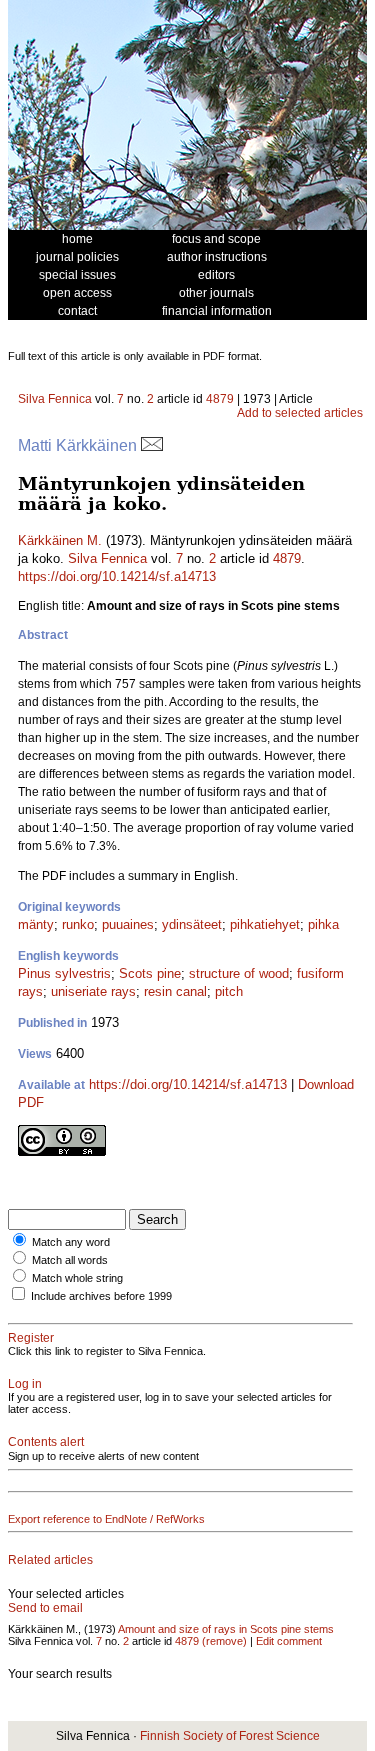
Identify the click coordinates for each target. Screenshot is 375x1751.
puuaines (128, 924)
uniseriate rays (93, 991)
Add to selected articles (300, 413)
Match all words (70, 1260)
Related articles (50, 1560)
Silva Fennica (55, 399)
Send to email (45, 1608)
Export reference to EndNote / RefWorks (106, 1519)
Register (31, 1338)
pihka (323, 924)
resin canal (175, 991)
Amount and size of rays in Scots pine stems (226, 1629)
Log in (25, 1384)
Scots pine (150, 973)
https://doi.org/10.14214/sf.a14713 (117, 576)
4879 (220, 399)
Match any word (71, 1242)
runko (78, 924)
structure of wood (239, 973)
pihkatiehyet (265, 924)
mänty (36, 924)
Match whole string (77, 1278)
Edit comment (289, 1641)
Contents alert (46, 1442)
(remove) (224, 1641)
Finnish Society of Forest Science (230, 1736)
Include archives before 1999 (101, 1296)
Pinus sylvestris (64, 973)
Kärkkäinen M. (60, 540)
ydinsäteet (192, 924)
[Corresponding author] (152, 445)
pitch (229, 991)
